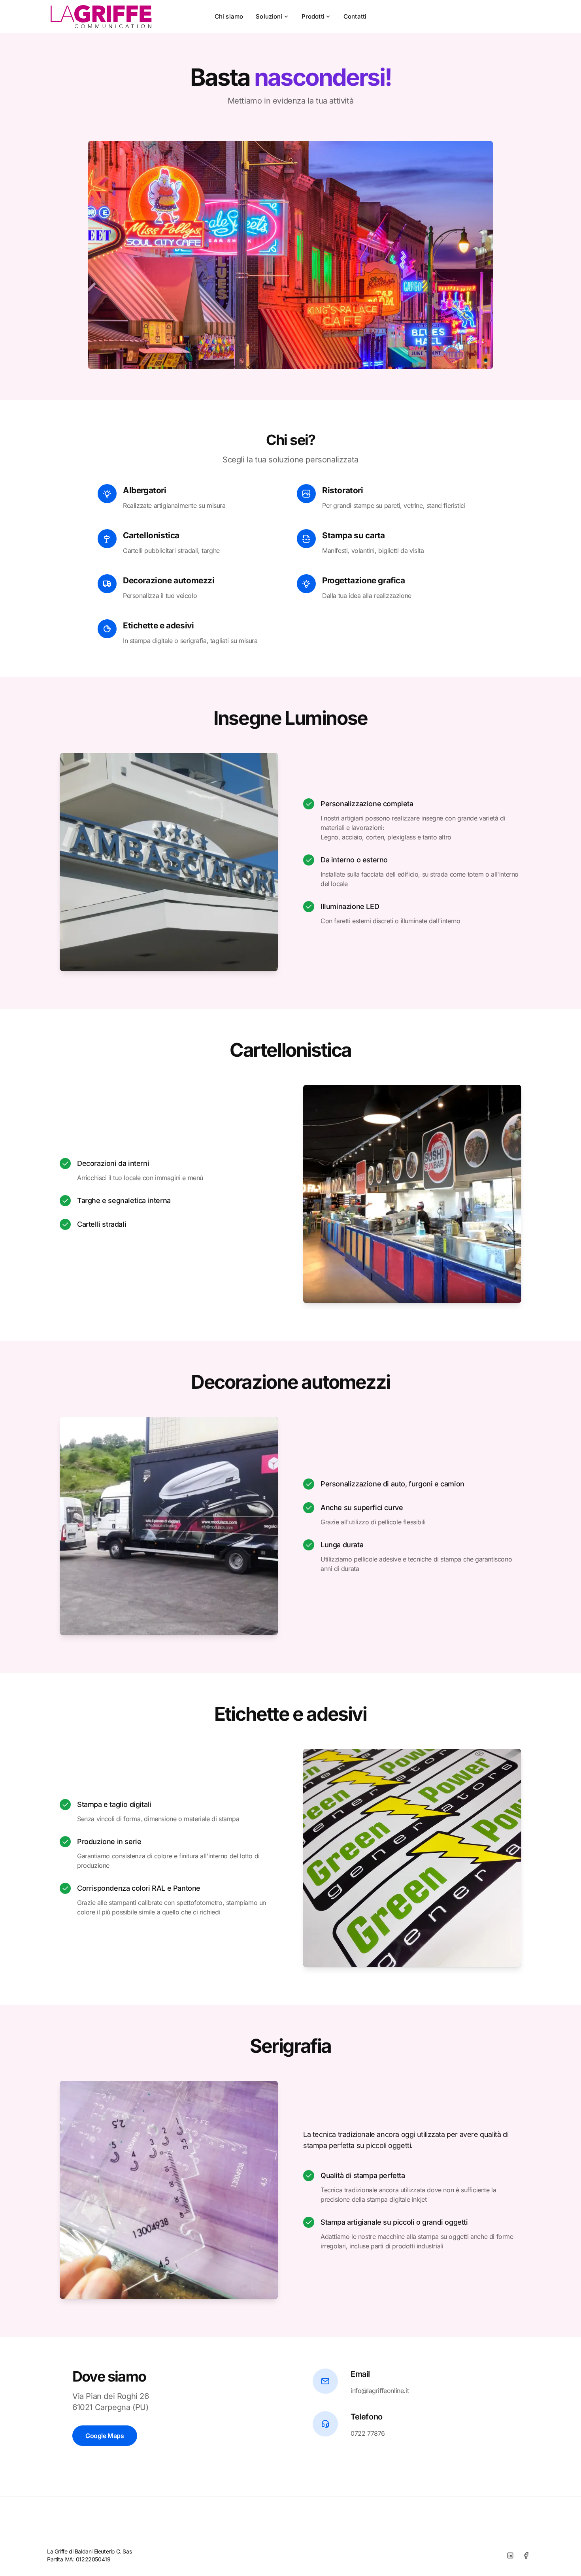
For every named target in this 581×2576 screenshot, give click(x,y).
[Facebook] (526, 2555)
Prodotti (313, 16)
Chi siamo (229, 16)
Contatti (355, 16)
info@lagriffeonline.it (380, 2391)
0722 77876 (368, 2433)
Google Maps (105, 2436)
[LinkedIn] (510, 2555)
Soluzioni (269, 16)
